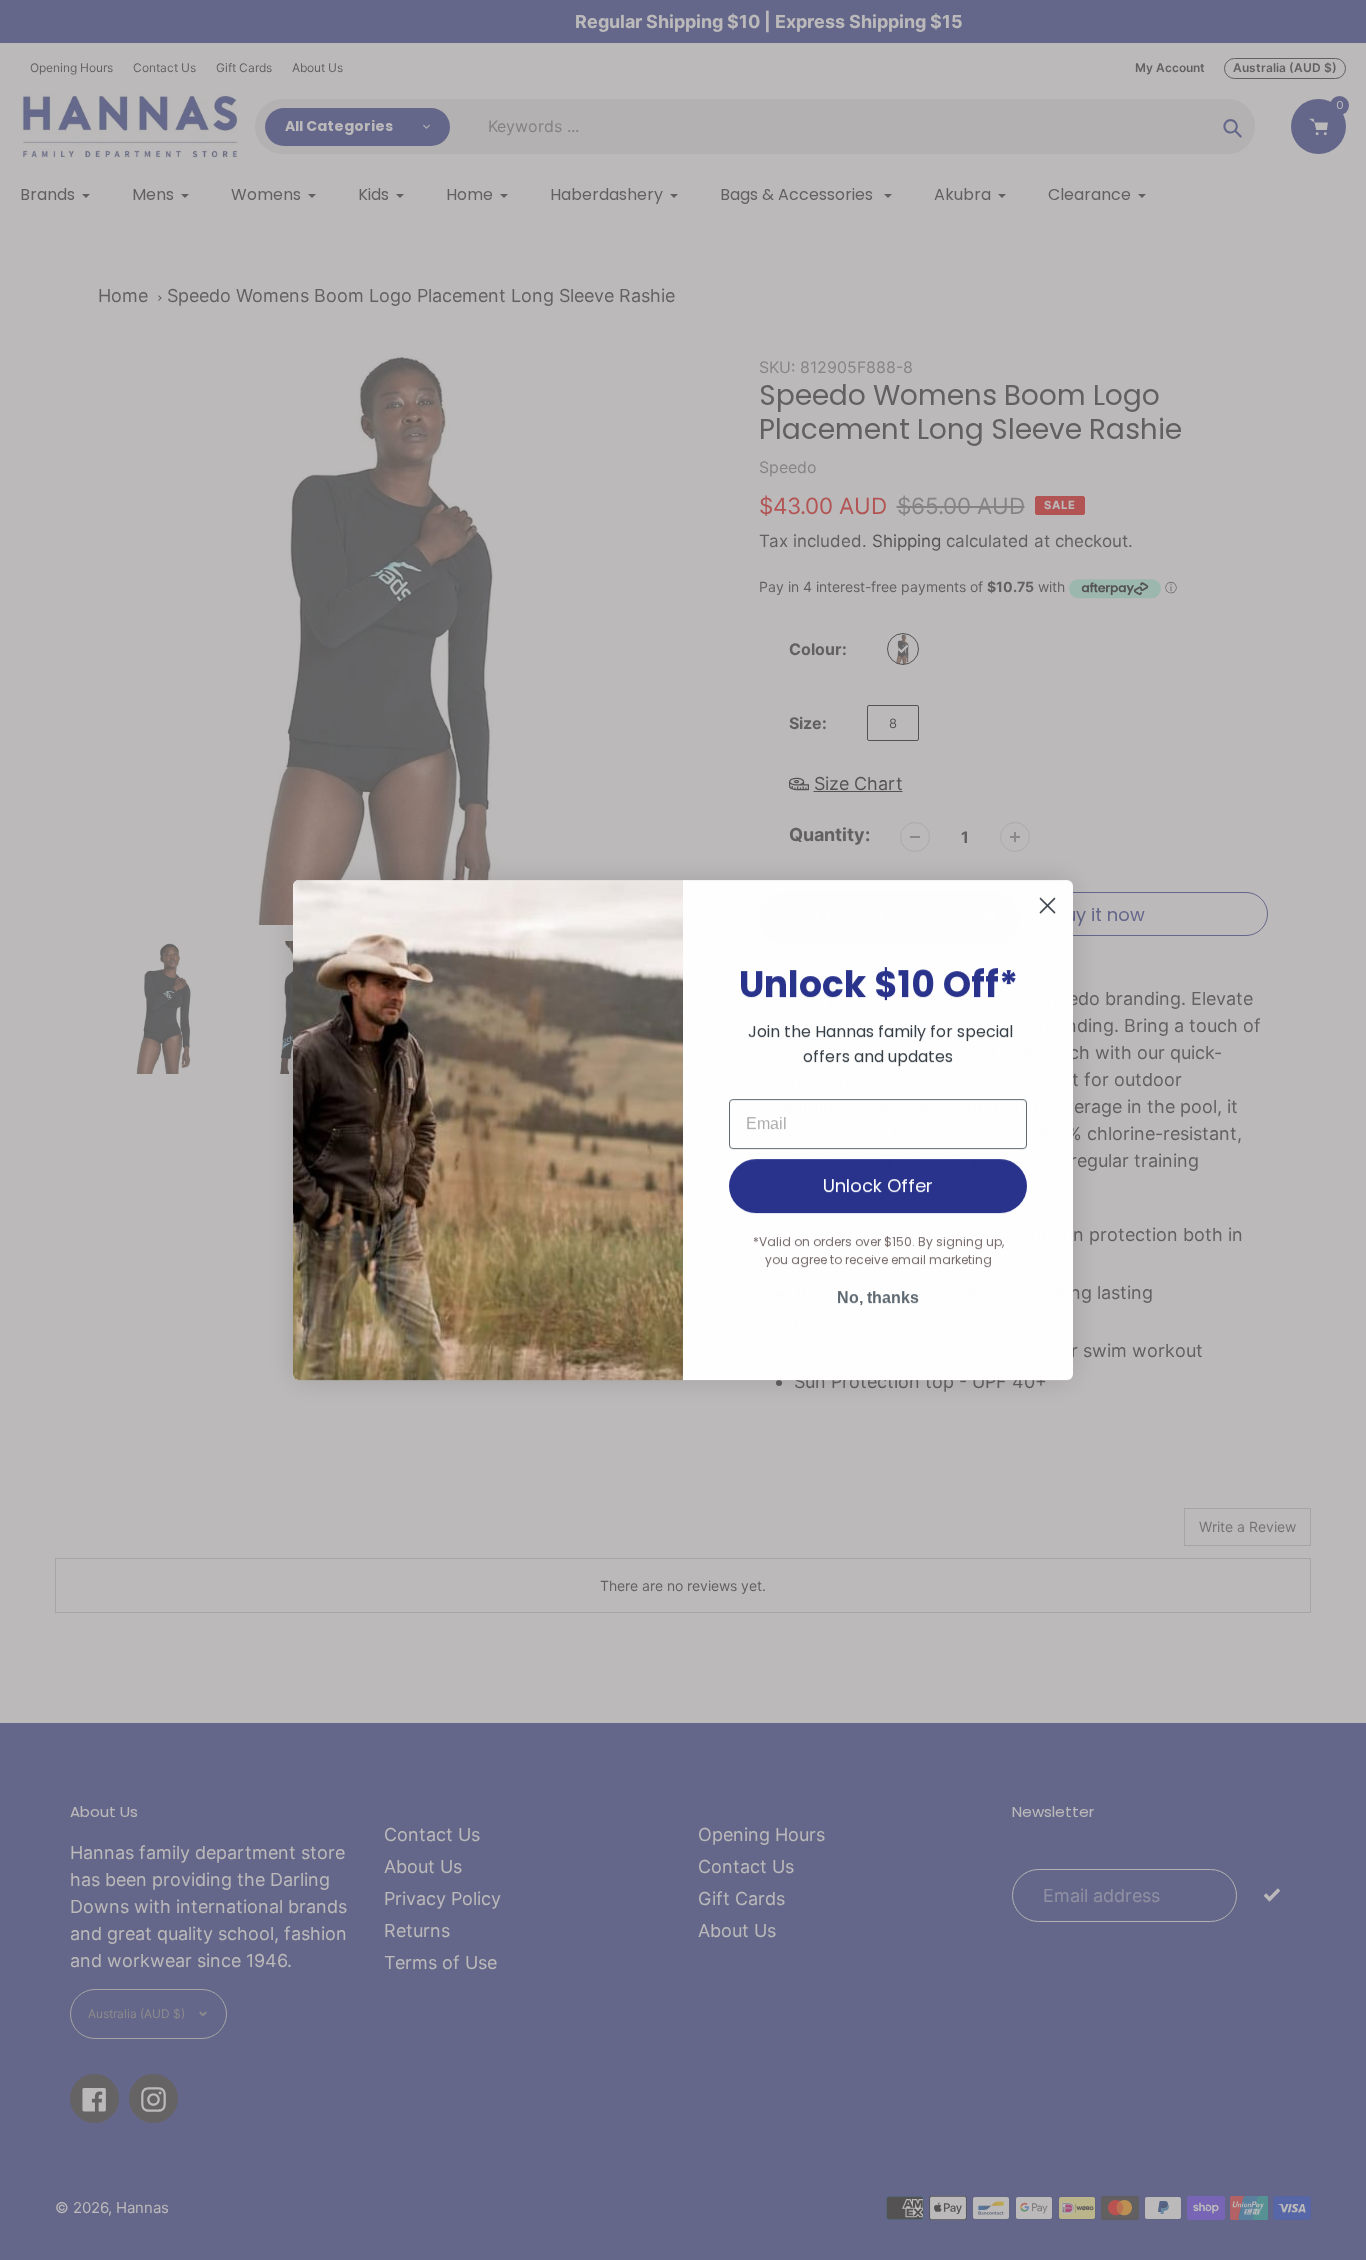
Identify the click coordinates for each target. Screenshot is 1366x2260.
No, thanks (878, 1297)
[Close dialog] (1047, 905)
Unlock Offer (878, 1185)
